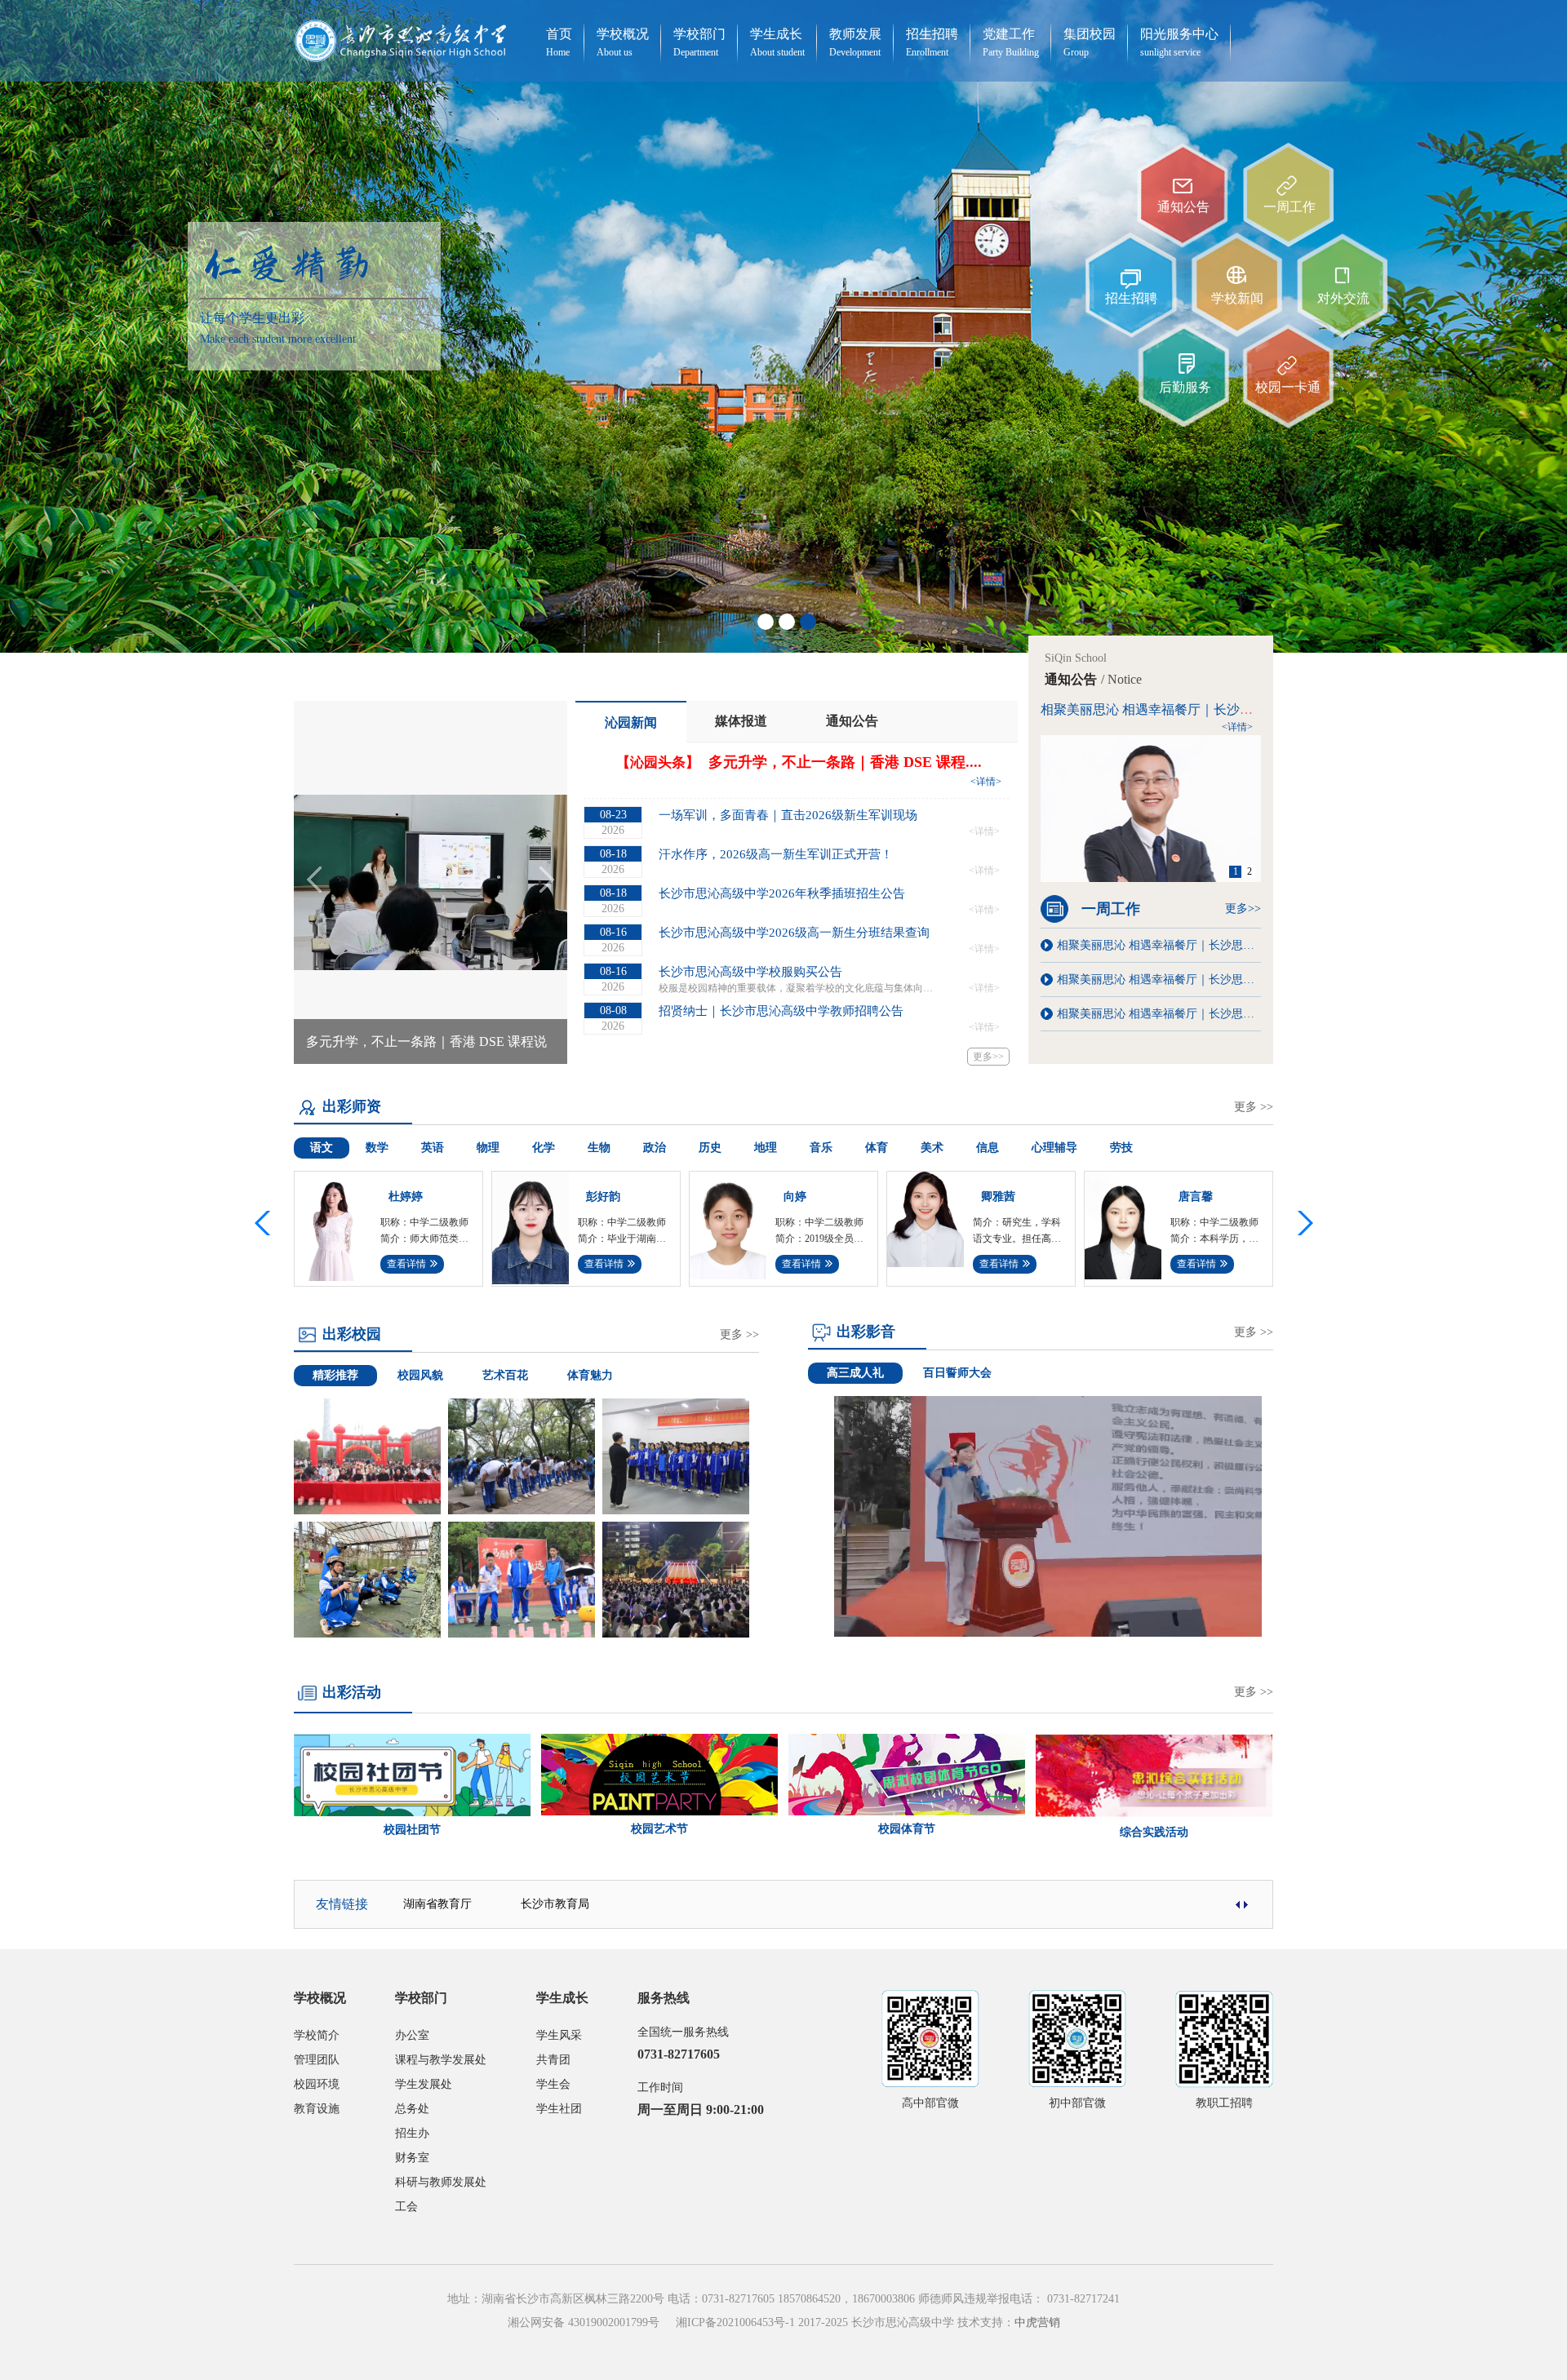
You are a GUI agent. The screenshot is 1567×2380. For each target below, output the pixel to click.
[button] (1302, 1223)
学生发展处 (424, 2084)
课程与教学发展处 (441, 2060)
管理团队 (317, 2060)
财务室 (412, 2158)
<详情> (986, 782)
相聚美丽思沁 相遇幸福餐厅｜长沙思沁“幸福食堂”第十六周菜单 (1159, 1014)
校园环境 (317, 2084)
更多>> (988, 1057)
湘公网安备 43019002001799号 (584, 2322)
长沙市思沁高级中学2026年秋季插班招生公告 (782, 893)
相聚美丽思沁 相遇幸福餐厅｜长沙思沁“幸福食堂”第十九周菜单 (1159, 945)
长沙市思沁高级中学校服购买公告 (750, 972)
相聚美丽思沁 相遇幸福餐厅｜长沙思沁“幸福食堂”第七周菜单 (1218, 709)
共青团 (553, 2060)
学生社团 (559, 2109)
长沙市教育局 (555, 1904)
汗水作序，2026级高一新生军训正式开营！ (776, 854)
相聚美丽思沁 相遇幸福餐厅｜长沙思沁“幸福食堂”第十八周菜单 (1159, 979)
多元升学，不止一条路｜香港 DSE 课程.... (845, 762)
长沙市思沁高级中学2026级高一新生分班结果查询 (794, 933)
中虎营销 (1037, 2322)
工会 (406, 2207)
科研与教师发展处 (441, 2182)
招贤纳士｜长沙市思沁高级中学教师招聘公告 (781, 1011)
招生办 (412, 2133)
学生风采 (559, 2035)
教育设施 (317, 2109)
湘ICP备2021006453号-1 (735, 2322)
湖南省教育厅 (437, 1904)
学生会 (553, 2084)
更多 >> (1254, 1107)
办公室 (412, 2035)
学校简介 (317, 2035)
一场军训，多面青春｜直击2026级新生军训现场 (788, 815)
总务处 (412, 2109)
